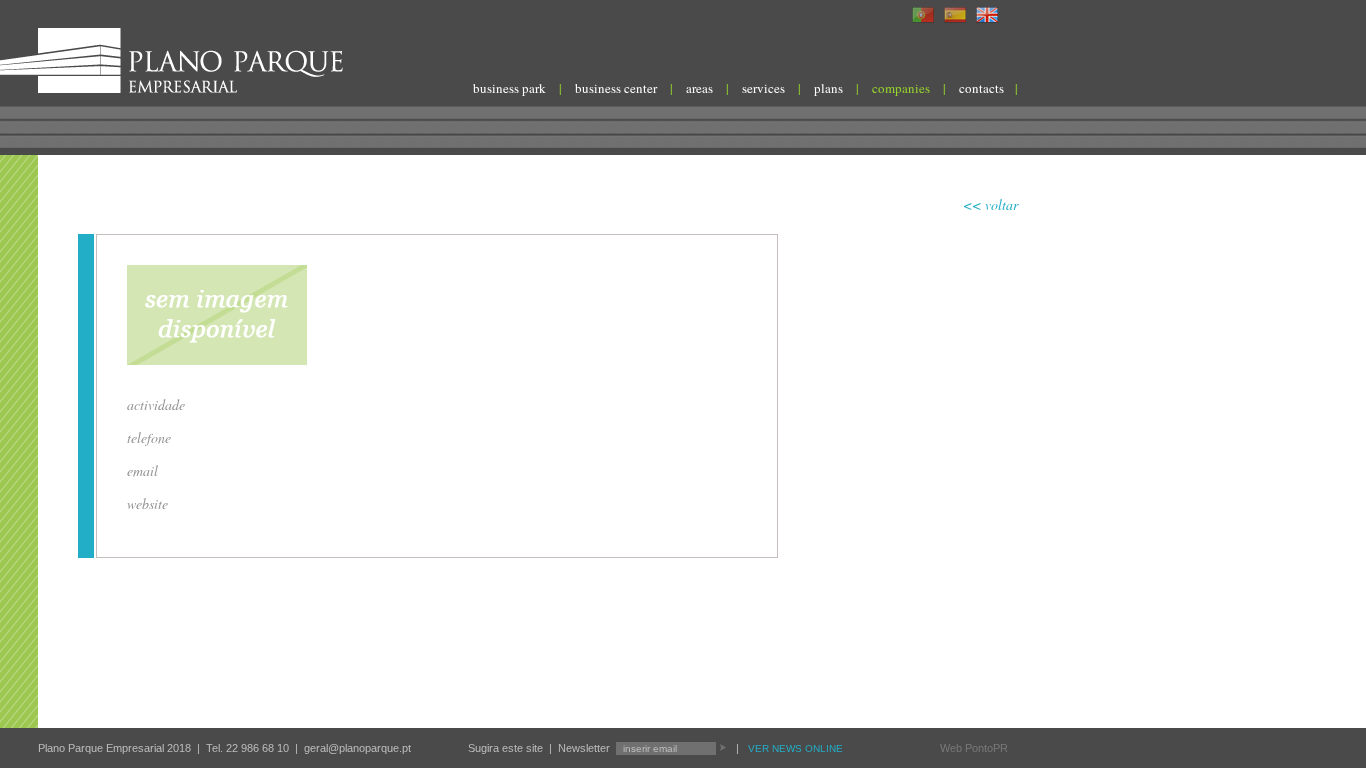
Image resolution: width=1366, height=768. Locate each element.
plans (828, 88)
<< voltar (990, 204)
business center (616, 88)
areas (699, 88)
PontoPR (986, 748)
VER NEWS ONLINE (795, 748)
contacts (981, 88)
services (763, 88)
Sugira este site (505, 748)
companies (901, 88)
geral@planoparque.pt (357, 748)
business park (509, 88)
